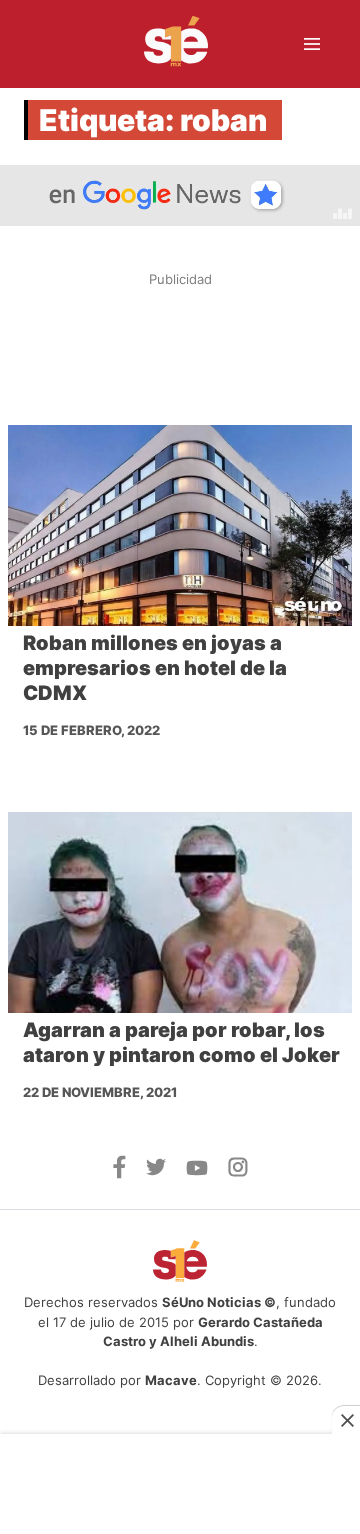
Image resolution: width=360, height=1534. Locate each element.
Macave (171, 1380)
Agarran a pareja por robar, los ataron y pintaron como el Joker (181, 1042)
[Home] (163, 44)
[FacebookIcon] (119, 1173)
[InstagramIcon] (238, 1171)
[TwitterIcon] (156, 1170)
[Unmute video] (180, 195)
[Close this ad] (346, 1420)
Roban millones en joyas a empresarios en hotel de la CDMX (155, 668)
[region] (180, 349)
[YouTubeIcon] (197, 1170)
